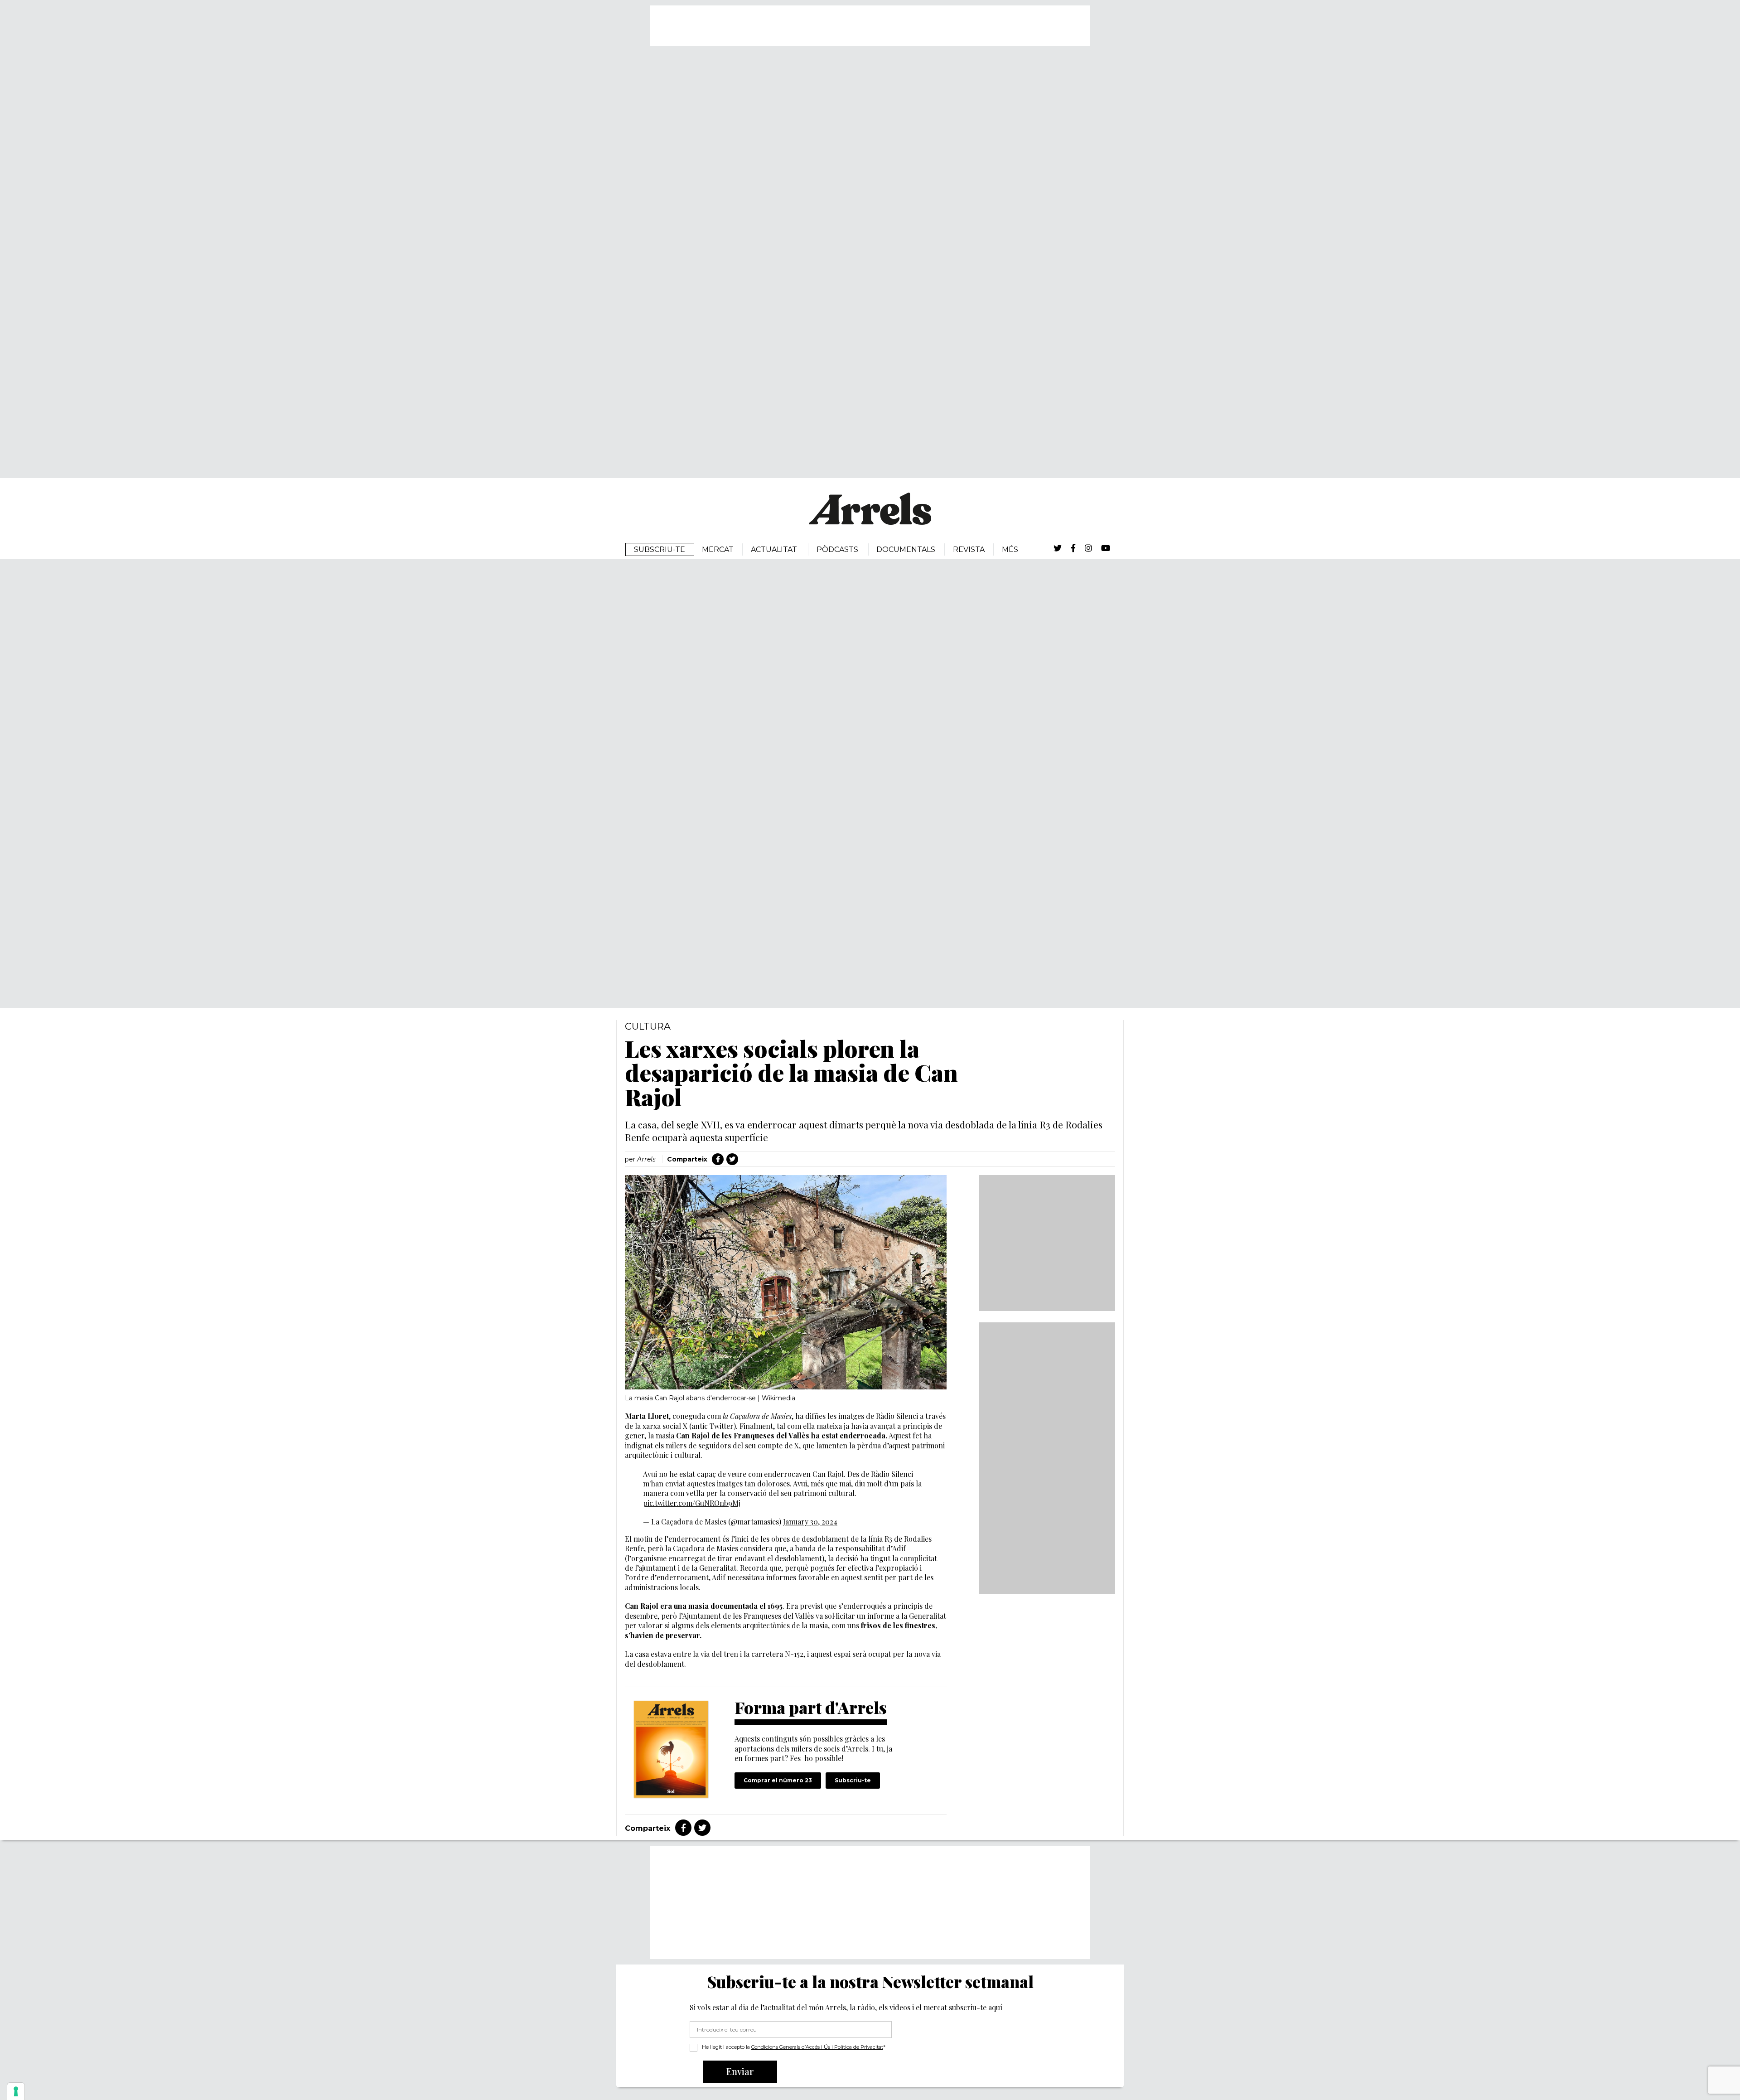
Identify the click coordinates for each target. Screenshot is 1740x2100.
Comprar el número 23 (778, 1780)
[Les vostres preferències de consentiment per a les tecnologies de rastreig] (16, 2091)
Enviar (740, 2071)
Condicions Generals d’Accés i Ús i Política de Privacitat (817, 2047)
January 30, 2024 (810, 1522)
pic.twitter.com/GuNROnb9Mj (692, 1503)
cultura (648, 1026)
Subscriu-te (853, 1780)
